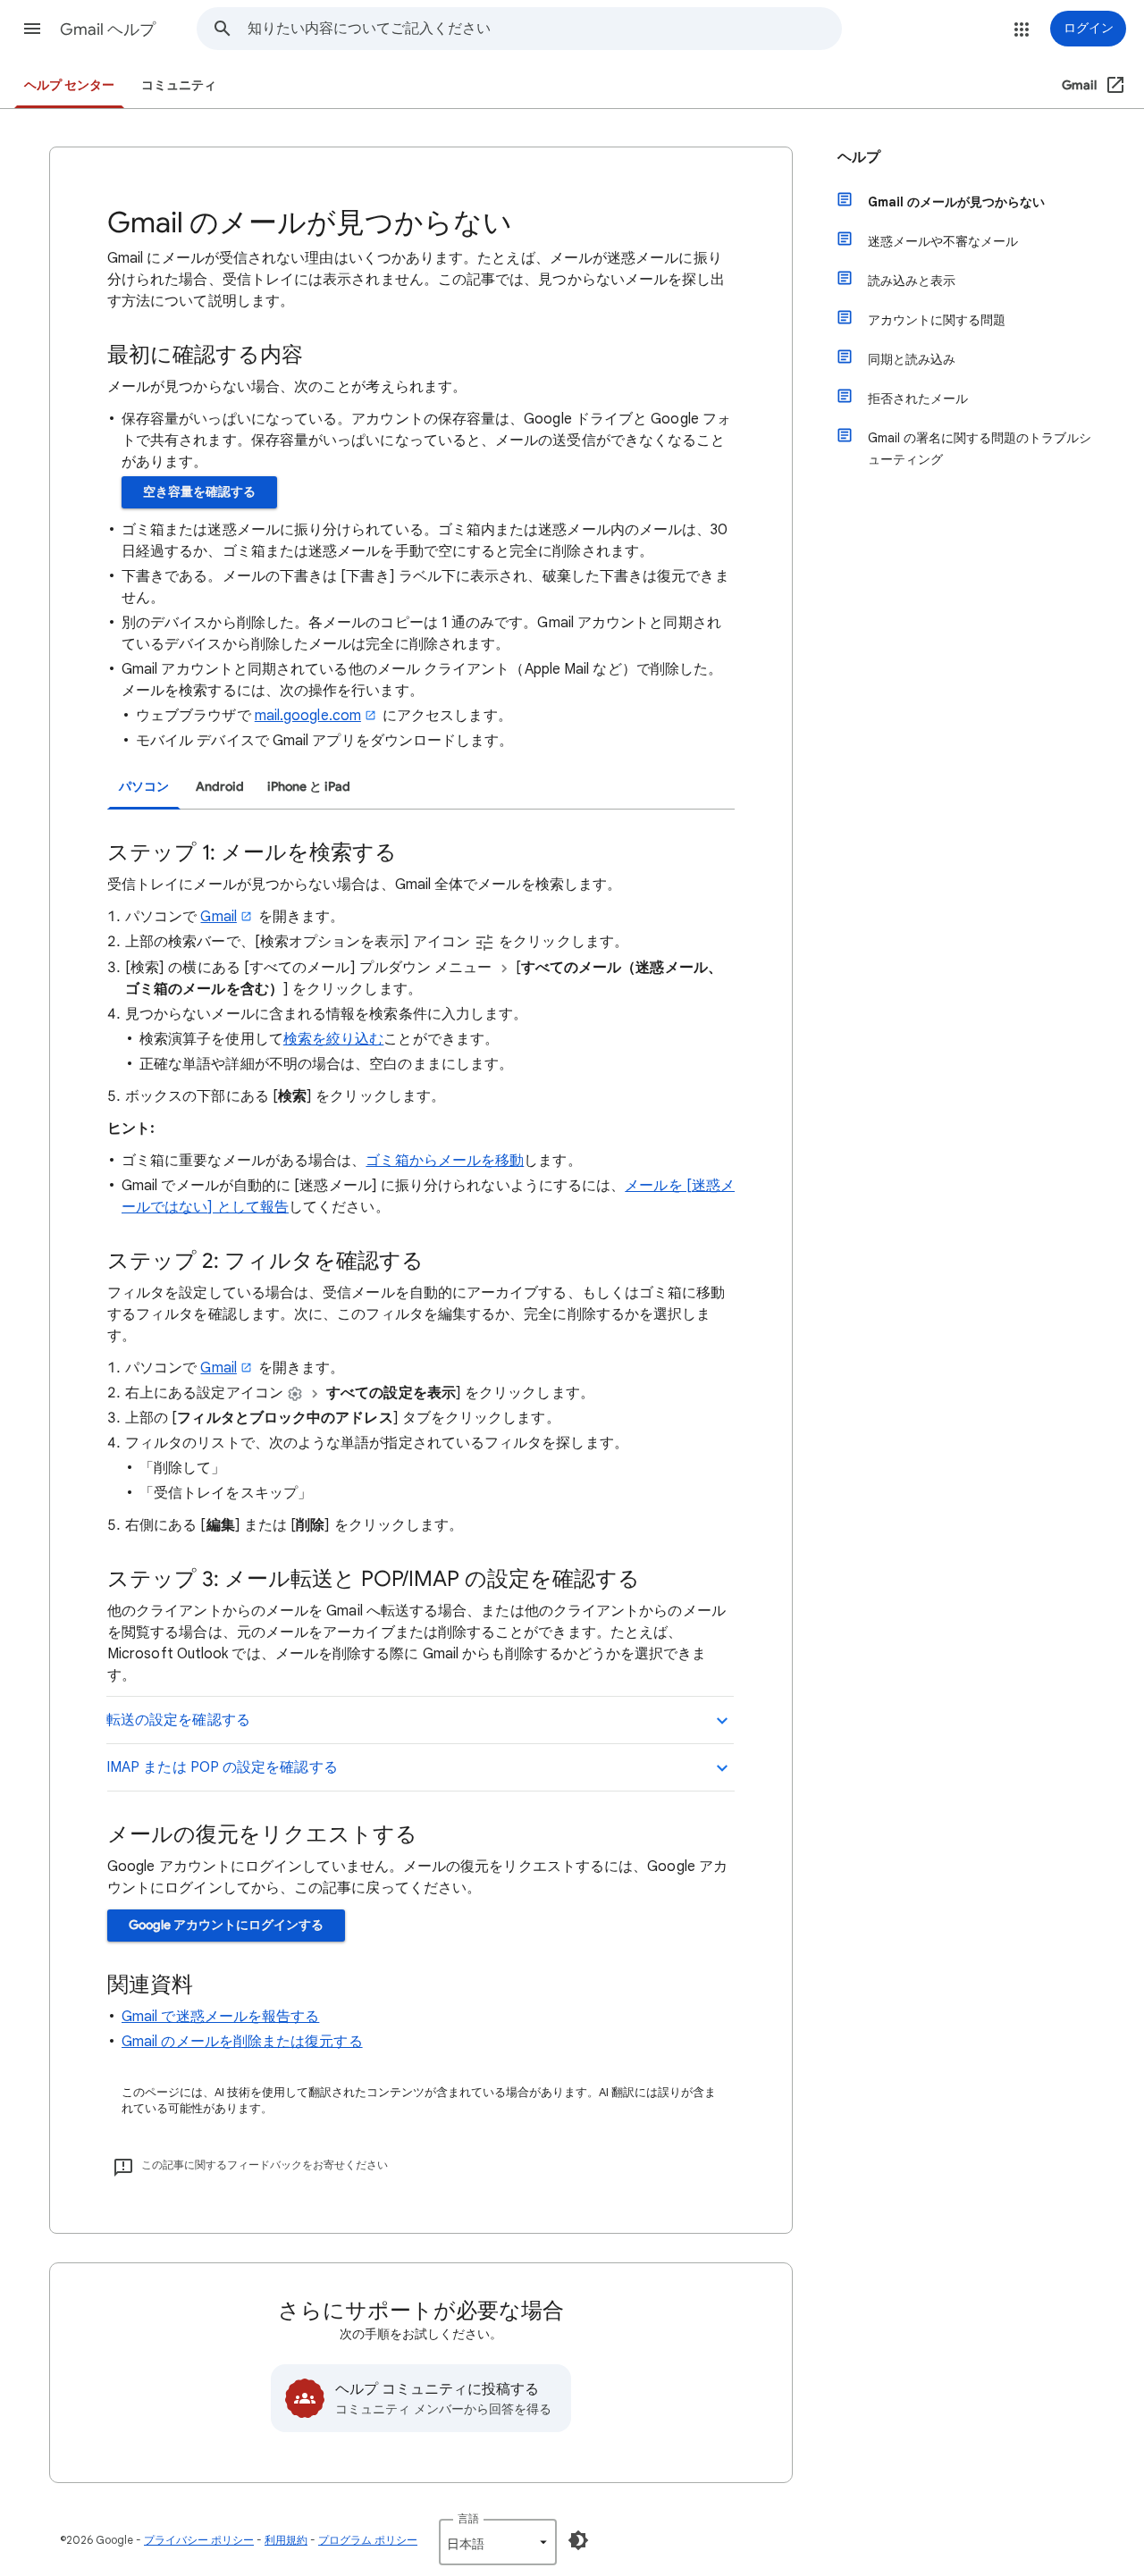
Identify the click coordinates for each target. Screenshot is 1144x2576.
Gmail (218, 917)
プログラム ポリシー (368, 2540)
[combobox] (544, 29)
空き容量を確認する (199, 492)
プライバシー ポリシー (199, 2540)
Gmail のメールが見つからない (956, 202)
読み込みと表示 (912, 281)
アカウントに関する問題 (937, 320)
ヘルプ (859, 157)
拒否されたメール (918, 399)
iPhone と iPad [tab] (309, 787)
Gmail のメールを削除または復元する (242, 2042)
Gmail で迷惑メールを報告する (220, 2017)
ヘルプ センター (69, 85)
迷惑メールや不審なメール (943, 241)
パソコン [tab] (144, 787)
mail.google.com (308, 716)
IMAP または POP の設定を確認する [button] (222, 1767)
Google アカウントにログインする (226, 1925)
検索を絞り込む (334, 1039)
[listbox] (498, 2542)
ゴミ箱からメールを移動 (445, 1161)
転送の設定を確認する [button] (178, 1720)
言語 (468, 2518)
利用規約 (286, 2540)
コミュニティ (179, 85)
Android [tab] (220, 787)
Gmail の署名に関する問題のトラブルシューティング (980, 449)
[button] (32, 29)
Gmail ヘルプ (108, 29)
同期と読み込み (912, 359)
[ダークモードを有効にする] (578, 2540)
